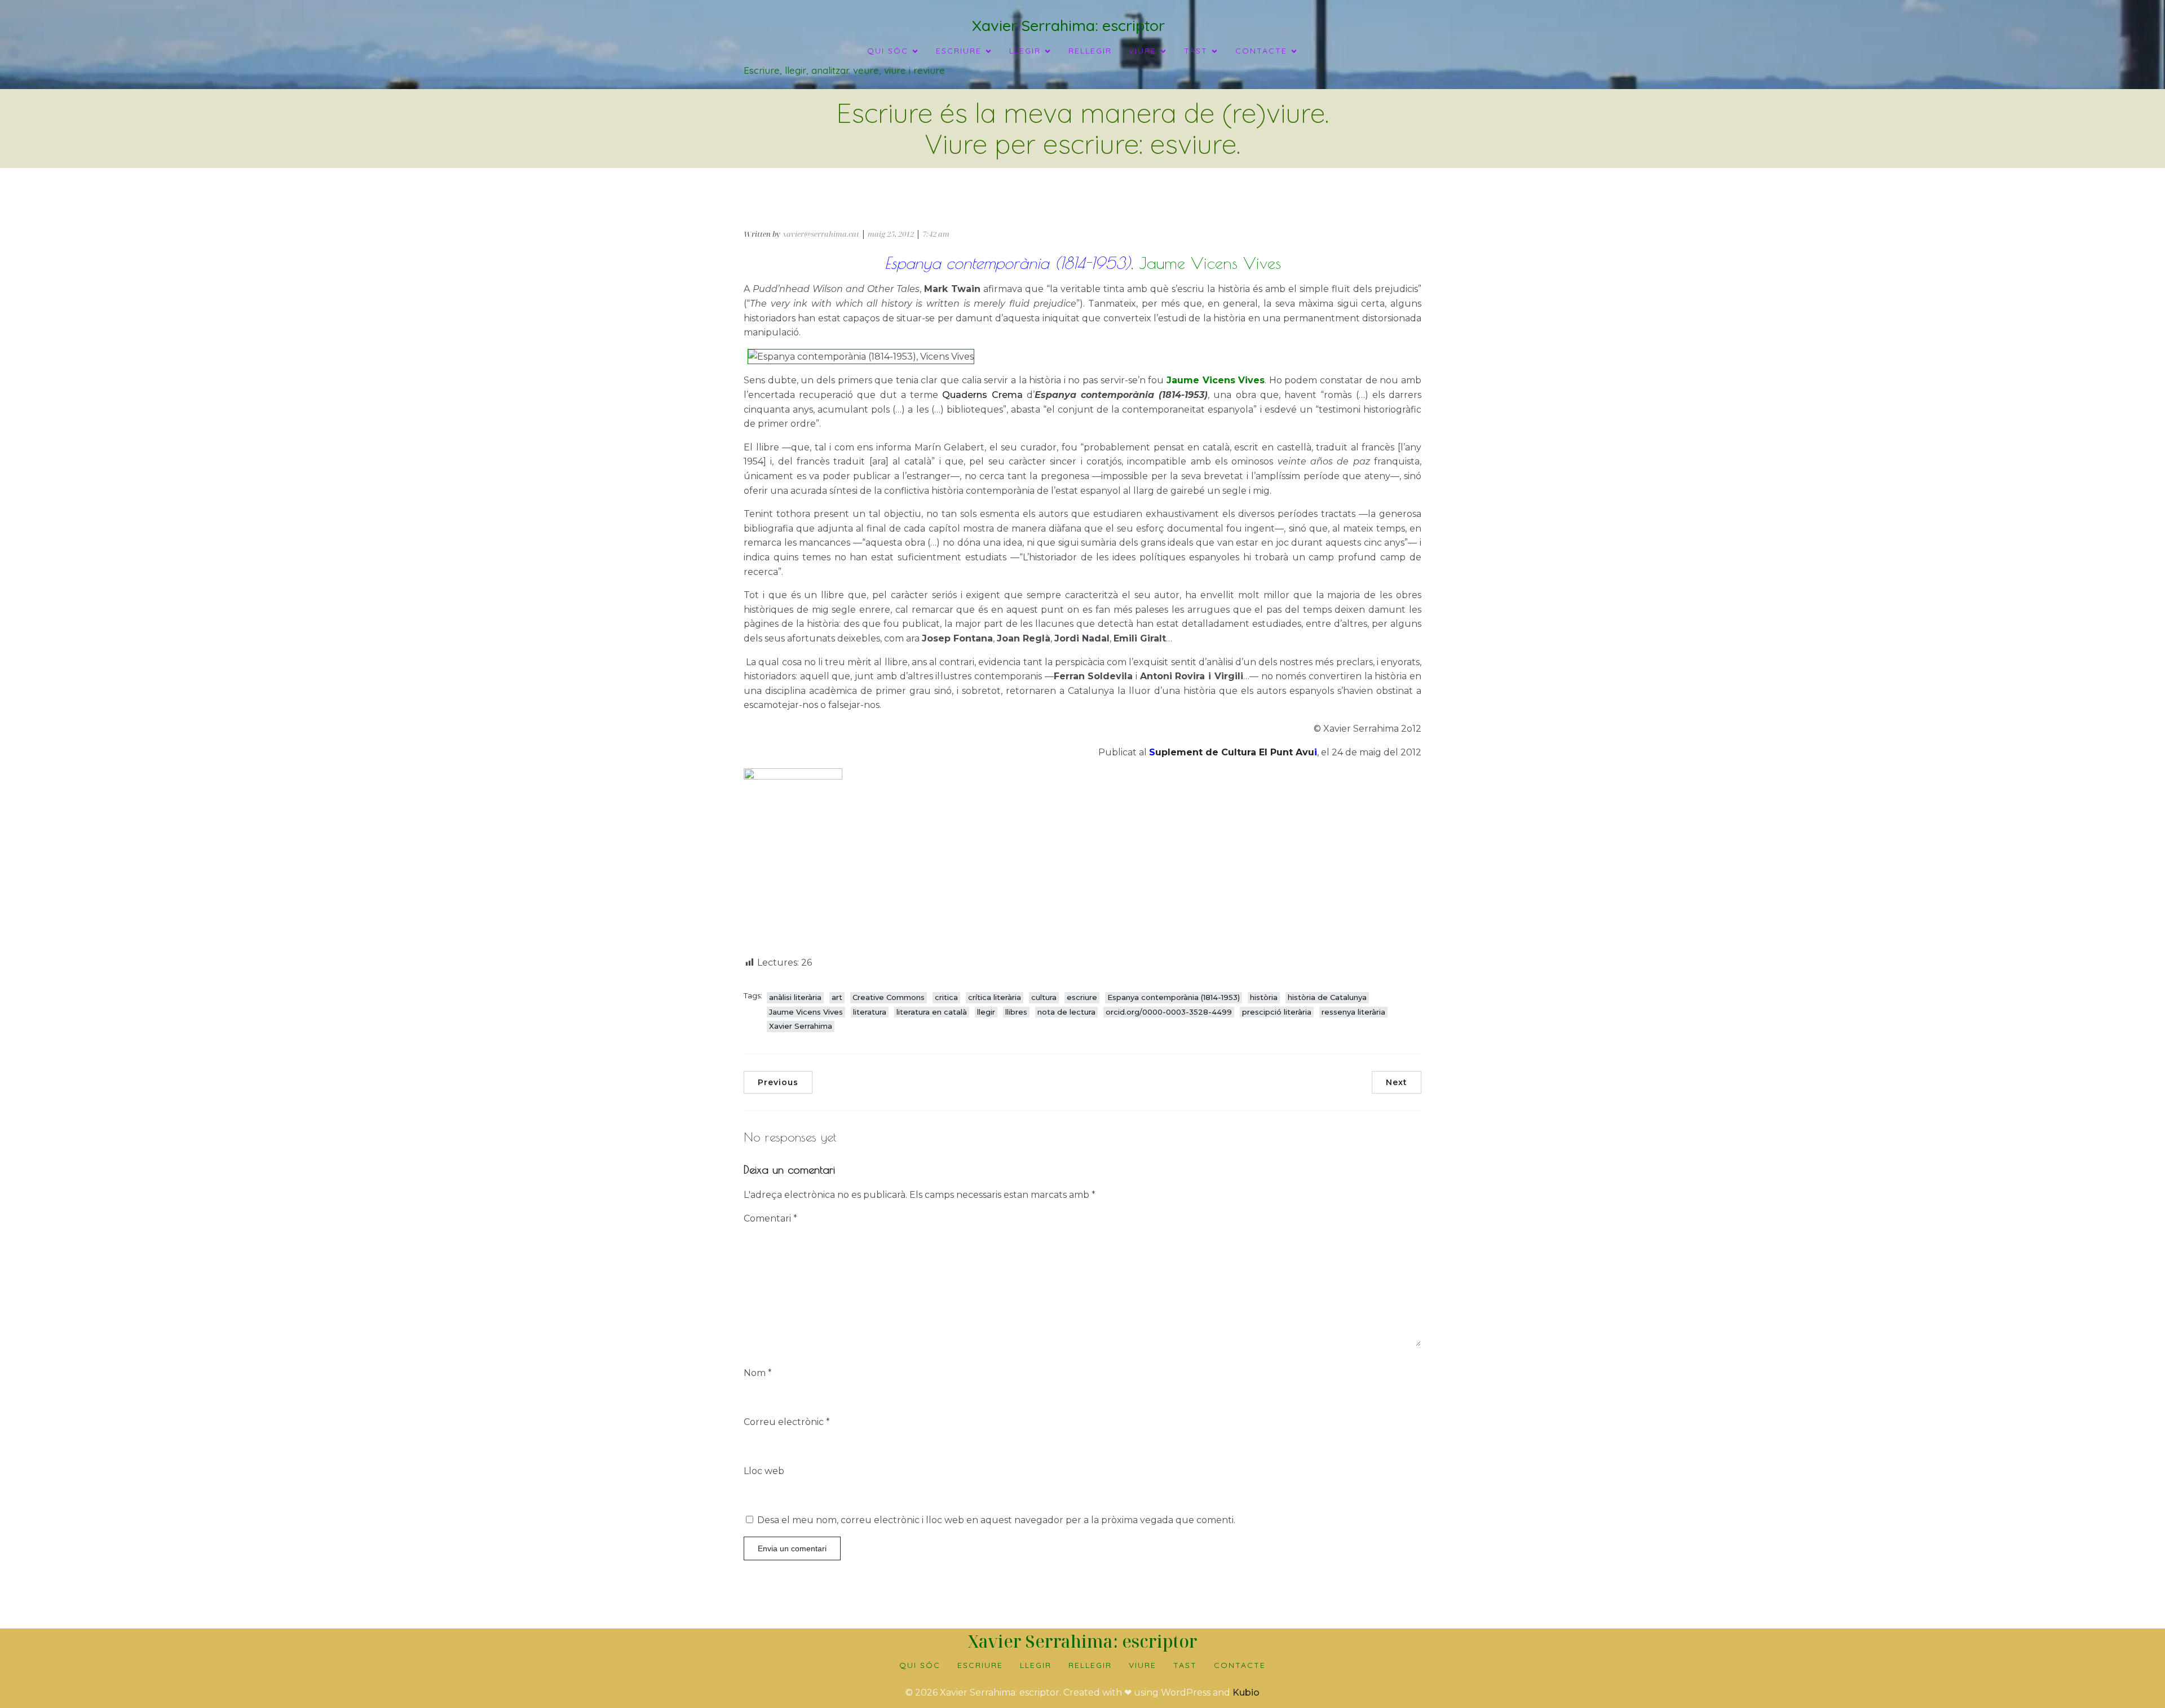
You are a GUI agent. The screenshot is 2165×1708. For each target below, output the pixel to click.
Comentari (770, 1218)
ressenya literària (1353, 1012)
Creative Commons (889, 997)
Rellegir (1090, 51)
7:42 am (936, 234)
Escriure (980, 1665)
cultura (1044, 997)
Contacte (1240, 1665)
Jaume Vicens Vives (806, 1012)
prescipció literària (1277, 1012)
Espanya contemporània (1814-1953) (1174, 997)
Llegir (1036, 1665)
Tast (1185, 1665)
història (1264, 997)
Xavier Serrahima (801, 1026)
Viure (1143, 1665)
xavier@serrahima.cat (821, 234)
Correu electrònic (787, 1422)
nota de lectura (1066, 1012)
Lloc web (764, 1471)
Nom (758, 1373)
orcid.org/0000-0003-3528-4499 (1169, 1012)
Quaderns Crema (982, 395)
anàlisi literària (795, 997)
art (837, 997)
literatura (870, 1012)
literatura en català (932, 1012)
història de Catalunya (1327, 997)
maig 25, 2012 (891, 234)
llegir (986, 1012)
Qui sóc (920, 1665)
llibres (1016, 1012)
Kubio (1246, 1692)
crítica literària (995, 997)
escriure (1082, 997)
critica (946, 997)
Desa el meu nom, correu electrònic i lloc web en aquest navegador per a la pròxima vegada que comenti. (996, 1520)
